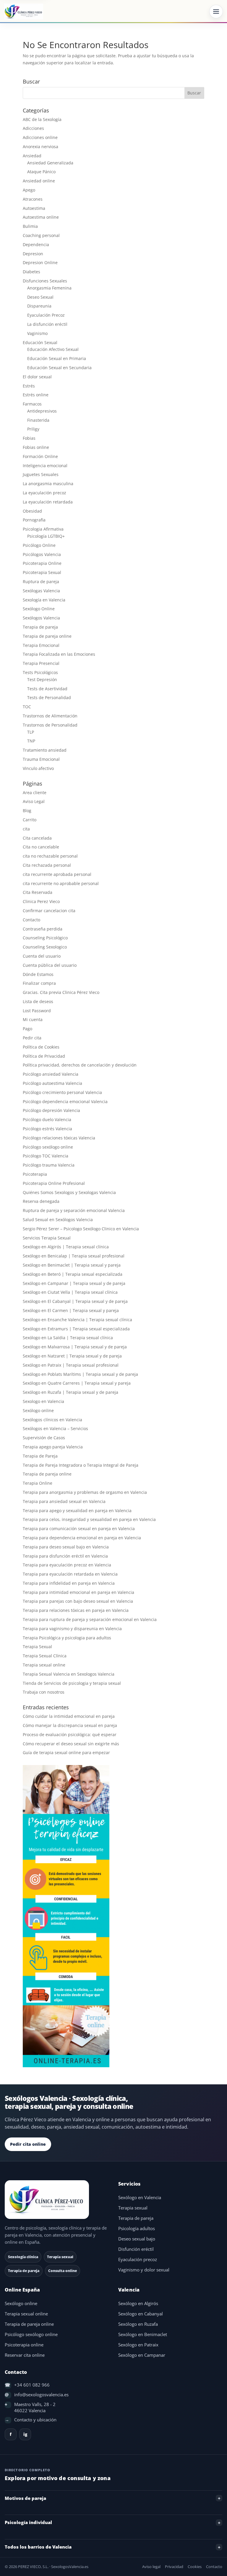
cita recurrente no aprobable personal (61, 883)
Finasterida (38, 420)
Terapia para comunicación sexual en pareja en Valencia (79, 1529)
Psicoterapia (35, 1174)
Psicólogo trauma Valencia (49, 1165)
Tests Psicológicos (40, 672)
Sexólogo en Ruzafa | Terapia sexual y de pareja (70, 1392)
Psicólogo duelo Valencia (47, 1119)
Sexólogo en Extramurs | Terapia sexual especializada (76, 1329)
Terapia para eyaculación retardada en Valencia (70, 1574)
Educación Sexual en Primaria (57, 358)
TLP (31, 732)
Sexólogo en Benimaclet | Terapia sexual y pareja (72, 1265)
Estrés (29, 386)
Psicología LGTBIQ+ (46, 536)
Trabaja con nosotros (44, 1692)
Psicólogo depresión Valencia (51, 1110)
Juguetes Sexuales (41, 474)
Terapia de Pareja (40, 1456)
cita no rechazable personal (50, 856)
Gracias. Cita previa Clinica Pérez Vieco (61, 992)
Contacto (31, 920)
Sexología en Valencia (44, 600)
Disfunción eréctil (136, 2249)
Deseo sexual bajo (137, 2239)
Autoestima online (41, 217)
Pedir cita (32, 1038)
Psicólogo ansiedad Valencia (51, 1074)
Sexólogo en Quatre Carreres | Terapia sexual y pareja (77, 1383)
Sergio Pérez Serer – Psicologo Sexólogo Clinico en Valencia (81, 1229)
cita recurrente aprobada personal (57, 874)
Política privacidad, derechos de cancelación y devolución (80, 1065)
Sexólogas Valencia (41, 591)
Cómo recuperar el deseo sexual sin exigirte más (71, 1744)
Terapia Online (38, 1483)
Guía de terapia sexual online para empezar (66, 1753)
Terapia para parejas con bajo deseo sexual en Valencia (78, 1601)
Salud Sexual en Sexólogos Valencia (58, 1220)
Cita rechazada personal (47, 865)
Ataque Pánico (41, 172)
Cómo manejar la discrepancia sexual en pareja (70, 1725)
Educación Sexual (40, 342)
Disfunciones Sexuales (45, 281)
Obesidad (32, 511)
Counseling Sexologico (45, 947)
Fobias (29, 438)
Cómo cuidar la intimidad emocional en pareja (69, 1716)
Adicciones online (40, 137)
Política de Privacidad (44, 1056)
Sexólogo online (38, 1410)
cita (26, 829)
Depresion (33, 254)
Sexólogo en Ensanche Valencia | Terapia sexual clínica (77, 1320)
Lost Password (37, 1011)
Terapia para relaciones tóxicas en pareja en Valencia (76, 1610)
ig (25, 2434)
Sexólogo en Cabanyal (141, 2314)
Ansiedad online (39, 181)
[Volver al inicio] (57, 2200)
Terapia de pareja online (47, 636)
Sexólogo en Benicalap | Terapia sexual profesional (74, 1256)
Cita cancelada (37, 838)
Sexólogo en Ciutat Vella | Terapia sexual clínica (70, 1292)
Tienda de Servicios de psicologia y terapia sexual (72, 1683)
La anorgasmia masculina (48, 484)
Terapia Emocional (41, 645)
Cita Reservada (38, 892)
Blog (27, 811)
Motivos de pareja (25, 2498)
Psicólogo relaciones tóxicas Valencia (59, 1138)
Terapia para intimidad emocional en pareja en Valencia (78, 1592)
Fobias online (36, 447)
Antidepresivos (42, 411)
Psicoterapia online (24, 2345)
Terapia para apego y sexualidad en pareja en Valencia (77, 1511)
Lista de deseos (38, 1001)
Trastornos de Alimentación (50, 716)
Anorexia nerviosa (40, 147)
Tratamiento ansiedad (45, 750)
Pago (27, 1029)
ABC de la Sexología (42, 119)
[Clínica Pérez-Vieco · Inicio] (24, 12)
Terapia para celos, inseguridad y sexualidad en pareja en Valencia (89, 1519)
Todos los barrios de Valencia (38, 2547)
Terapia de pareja (40, 627)
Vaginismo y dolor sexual (144, 2270)
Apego (29, 190)
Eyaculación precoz (138, 2259)
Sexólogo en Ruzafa (138, 2324)
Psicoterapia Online (42, 563)
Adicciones (33, 128)
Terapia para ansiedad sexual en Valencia (64, 1501)
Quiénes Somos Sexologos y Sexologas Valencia (69, 1192)
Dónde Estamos (38, 974)
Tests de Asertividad (47, 689)
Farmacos (32, 404)
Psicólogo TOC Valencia (46, 1156)
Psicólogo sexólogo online (48, 1147)
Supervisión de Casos (44, 1438)
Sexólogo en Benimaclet (143, 2334)
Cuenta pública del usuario (50, 965)
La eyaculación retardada (48, 502)
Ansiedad (32, 156)
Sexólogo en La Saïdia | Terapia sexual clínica (68, 1338)
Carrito (30, 820)
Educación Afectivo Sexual (53, 349)
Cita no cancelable (41, 847)
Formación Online (40, 456)
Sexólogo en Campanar (142, 2355)
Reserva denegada (41, 1201)
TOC (27, 707)
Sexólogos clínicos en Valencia (52, 1420)
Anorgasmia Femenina (49, 288)
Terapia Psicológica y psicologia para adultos (67, 1638)
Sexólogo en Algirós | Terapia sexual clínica (66, 1247)
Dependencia (36, 244)
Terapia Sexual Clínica (45, 1656)
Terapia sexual (133, 2208)
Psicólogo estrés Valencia (47, 1129)
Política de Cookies (41, 1047)
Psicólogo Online (39, 545)
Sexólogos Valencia (41, 618)
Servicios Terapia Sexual (47, 1238)
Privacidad (174, 2567)
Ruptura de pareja (41, 582)
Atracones (33, 199)
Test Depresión (42, 679)
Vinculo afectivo (38, 768)
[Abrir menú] (216, 12)
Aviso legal (151, 2567)
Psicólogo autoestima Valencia (52, 1083)
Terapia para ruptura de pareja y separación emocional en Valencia (90, 1619)
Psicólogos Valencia (42, 554)
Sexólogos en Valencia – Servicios (55, 1428)
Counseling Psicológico (45, 938)
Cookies (195, 2567)
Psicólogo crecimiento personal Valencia (62, 1092)
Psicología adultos (137, 2229)
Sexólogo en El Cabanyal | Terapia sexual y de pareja (75, 1301)
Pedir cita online (28, 2144)
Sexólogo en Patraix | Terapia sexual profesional (71, 1365)
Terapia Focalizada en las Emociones (59, 654)
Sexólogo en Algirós (138, 2303)
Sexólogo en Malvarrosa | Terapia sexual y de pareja (75, 1347)
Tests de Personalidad (49, 697)
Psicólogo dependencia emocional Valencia (65, 1101)
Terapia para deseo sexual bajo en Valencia (66, 1547)
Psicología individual (28, 2522)
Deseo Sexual (40, 297)
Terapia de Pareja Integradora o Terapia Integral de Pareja (81, 1465)
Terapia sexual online (44, 1665)
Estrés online (36, 395)
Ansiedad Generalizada (50, 163)
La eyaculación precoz (44, 493)
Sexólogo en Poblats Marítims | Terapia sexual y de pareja (80, 1374)
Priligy (33, 429)
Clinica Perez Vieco (41, 901)
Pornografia (34, 520)
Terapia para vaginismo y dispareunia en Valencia (72, 1629)
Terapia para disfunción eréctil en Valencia (65, 1556)
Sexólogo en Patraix (138, 2345)
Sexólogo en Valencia (140, 2198)
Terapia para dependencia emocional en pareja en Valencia (82, 1538)
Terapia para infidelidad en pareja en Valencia (69, 1583)
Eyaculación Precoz (46, 315)
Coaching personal (41, 235)
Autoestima (34, 208)
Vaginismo (37, 333)
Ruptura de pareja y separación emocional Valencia (74, 1210)
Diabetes (31, 272)
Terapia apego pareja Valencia (53, 1447)
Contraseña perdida (43, 929)
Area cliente (35, 793)
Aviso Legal (34, 801)
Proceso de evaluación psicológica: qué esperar (70, 1734)
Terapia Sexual (37, 1647)
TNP (31, 741)
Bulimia (30, 226)
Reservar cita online (25, 2355)
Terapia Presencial (41, 663)
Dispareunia (39, 306)
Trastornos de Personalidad (50, 725)
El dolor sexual (37, 377)
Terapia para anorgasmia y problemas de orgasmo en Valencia (85, 1492)
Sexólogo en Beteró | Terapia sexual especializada (73, 1274)
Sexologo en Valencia (43, 1401)
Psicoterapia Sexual (42, 572)
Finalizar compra (39, 983)
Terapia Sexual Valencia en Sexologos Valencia (69, 1674)
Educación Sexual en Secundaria (59, 368)
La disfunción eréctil (47, 324)
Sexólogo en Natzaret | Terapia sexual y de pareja (72, 1356)
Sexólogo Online (39, 609)
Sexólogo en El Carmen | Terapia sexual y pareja (71, 1310)
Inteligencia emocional (45, 466)
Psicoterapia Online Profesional (54, 1183)
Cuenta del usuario (42, 956)
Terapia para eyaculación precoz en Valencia (67, 1565)
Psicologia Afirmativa (43, 529)
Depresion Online (40, 262)
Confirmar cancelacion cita (49, 911)
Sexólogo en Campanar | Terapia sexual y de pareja (74, 1283)
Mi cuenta (33, 1019)
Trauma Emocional (41, 759)
